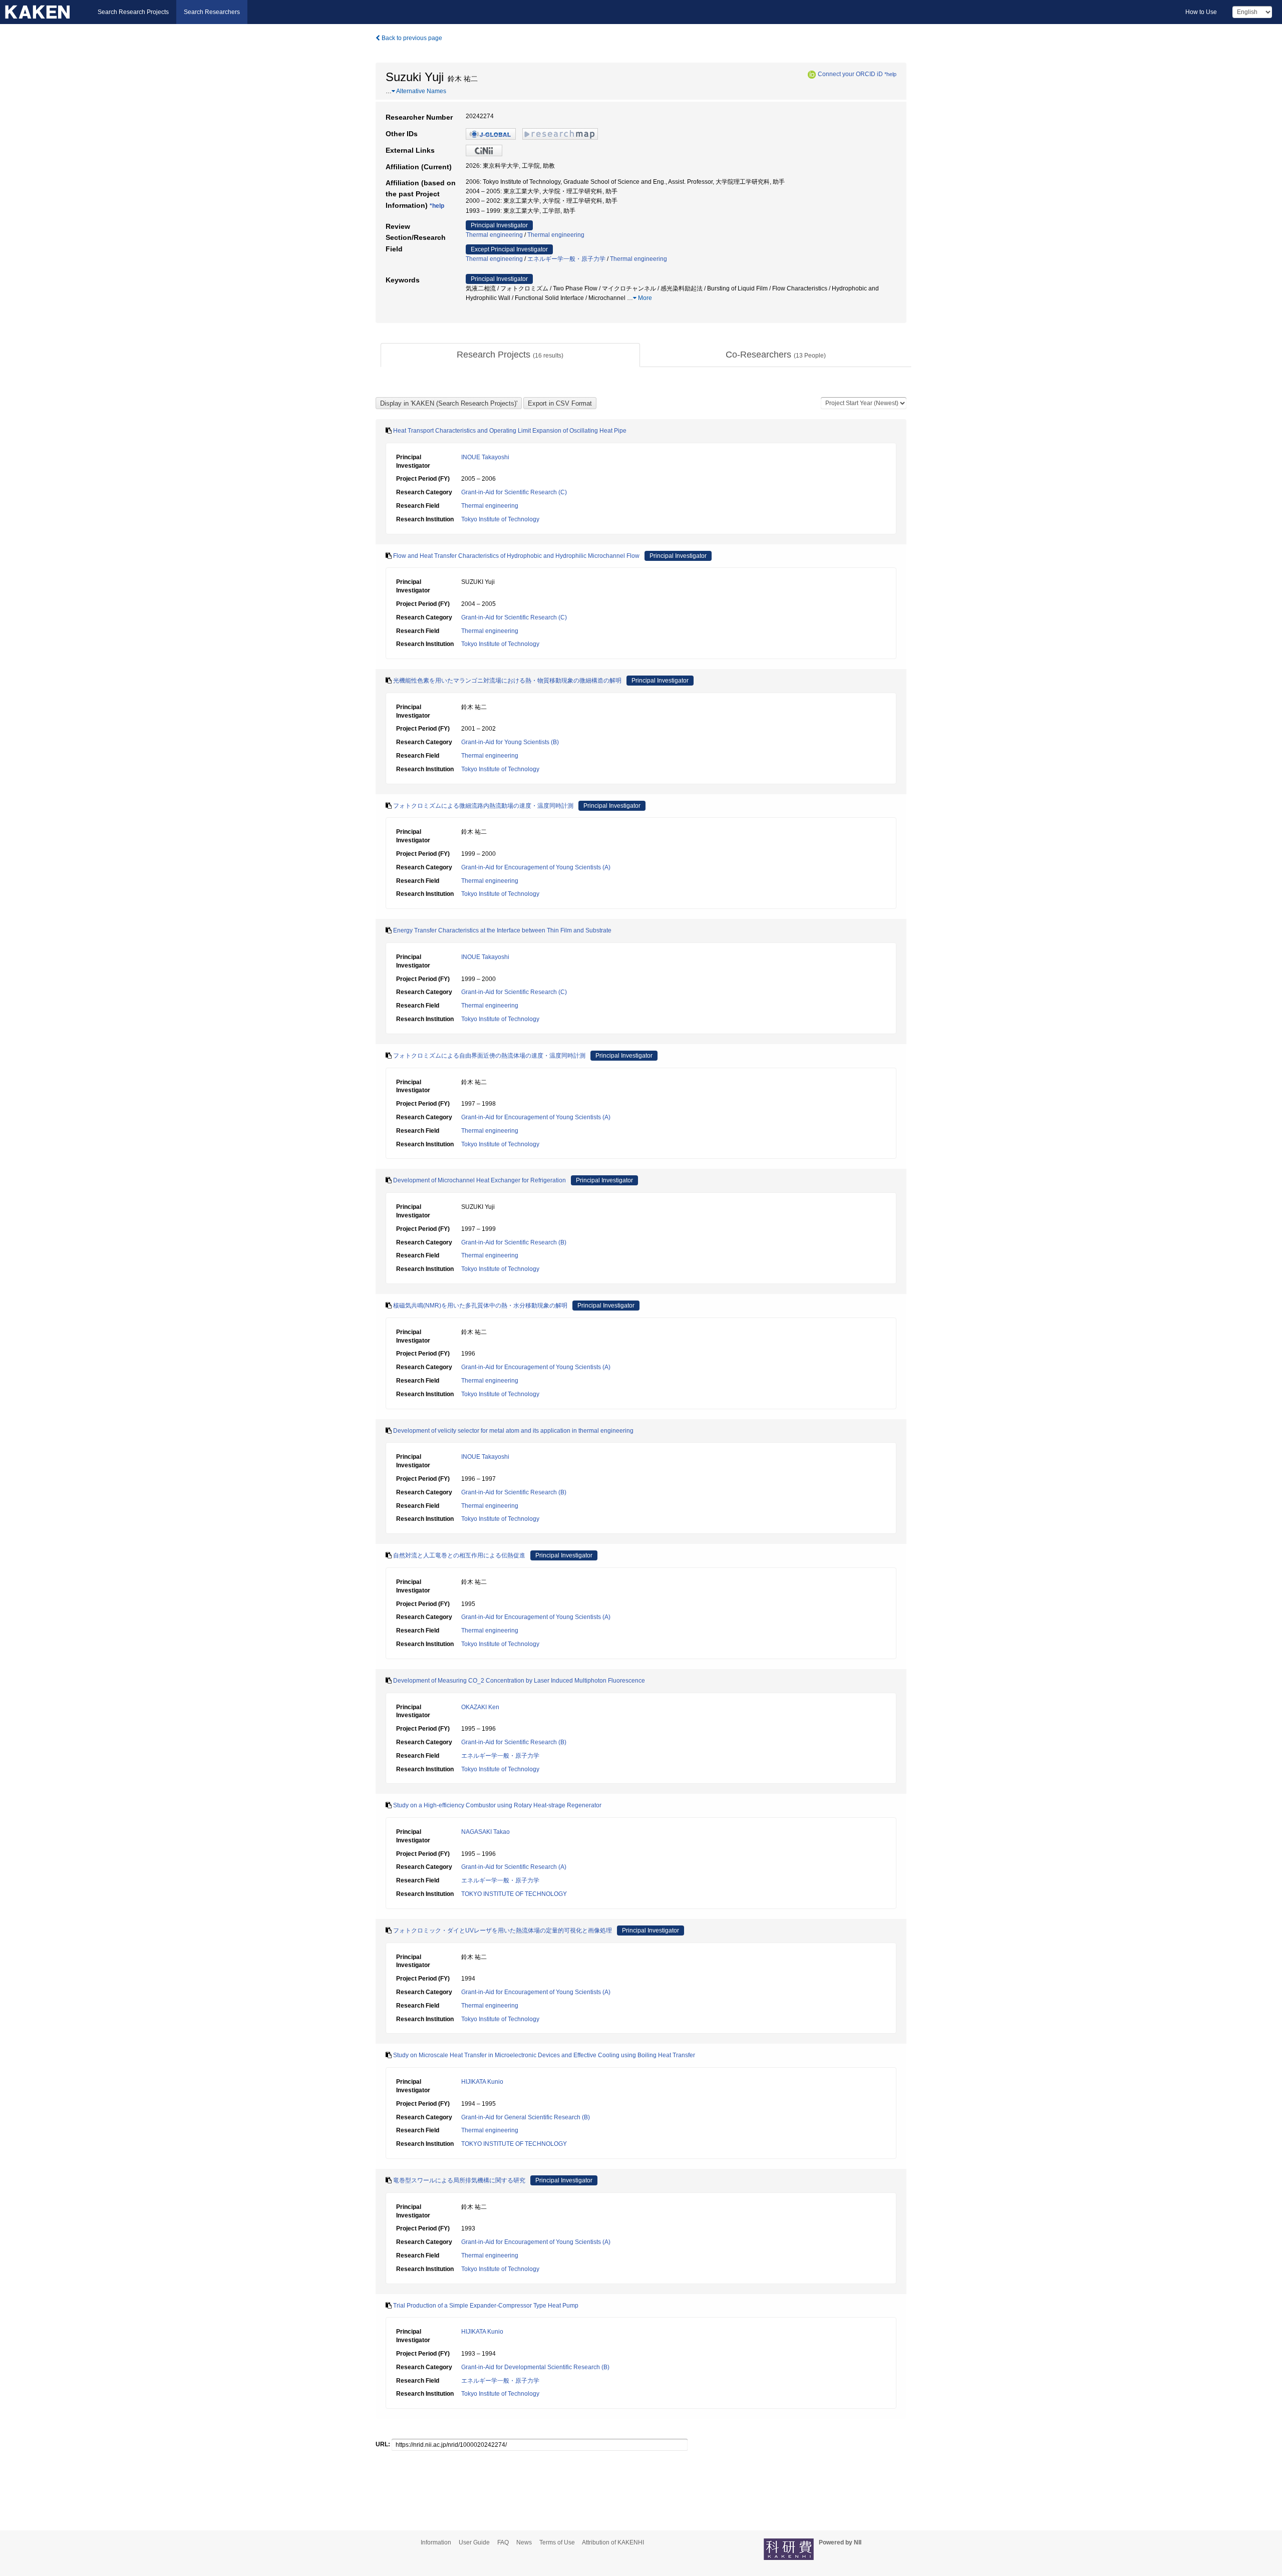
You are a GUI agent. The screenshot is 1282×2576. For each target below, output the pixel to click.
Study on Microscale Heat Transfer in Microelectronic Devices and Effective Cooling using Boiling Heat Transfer (544, 2055)
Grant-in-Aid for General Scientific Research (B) (526, 2117)
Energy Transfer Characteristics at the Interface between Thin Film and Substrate (502, 930)
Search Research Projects (133, 12)
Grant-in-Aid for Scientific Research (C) (514, 492)
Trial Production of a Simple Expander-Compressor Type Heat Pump (486, 2306)
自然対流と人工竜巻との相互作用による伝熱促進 (459, 1555)
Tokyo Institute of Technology (500, 519)
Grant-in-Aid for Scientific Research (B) (514, 1242)
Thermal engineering (494, 235)
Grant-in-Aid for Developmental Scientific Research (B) (535, 2367)
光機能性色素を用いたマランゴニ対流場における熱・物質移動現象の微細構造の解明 (507, 681)
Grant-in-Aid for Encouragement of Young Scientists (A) (536, 867)
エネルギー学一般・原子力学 (566, 259)
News (524, 2542)
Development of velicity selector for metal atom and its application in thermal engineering (513, 1431)
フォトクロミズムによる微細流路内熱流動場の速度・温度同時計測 (483, 806)
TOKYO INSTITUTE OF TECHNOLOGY (514, 1894)
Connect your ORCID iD (850, 74)
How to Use (1201, 12)
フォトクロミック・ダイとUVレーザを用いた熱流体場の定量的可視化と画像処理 (503, 1930)
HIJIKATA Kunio (482, 2082)
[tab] (510, 355)
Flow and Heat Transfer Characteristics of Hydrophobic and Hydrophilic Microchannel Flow (516, 556)
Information (436, 2542)
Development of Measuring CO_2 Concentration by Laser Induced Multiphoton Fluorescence (519, 1681)
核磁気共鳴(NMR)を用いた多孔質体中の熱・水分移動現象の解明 (480, 1306)
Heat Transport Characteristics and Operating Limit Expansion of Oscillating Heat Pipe (510, 431)
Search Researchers (212, 12)
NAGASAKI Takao (486, 1832)
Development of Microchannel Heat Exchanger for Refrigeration (479, 1180)
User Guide (474, 2542)
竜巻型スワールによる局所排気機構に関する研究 (459, 2180)
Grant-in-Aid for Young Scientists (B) (510, 742)
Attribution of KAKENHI (613, 2542)
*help (890, 74)
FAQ (503, 2542)
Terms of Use (557, 2542)
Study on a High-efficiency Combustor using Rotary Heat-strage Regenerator (497, 1805)
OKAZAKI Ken (480, 1707)
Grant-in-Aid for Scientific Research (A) (514, 1867)
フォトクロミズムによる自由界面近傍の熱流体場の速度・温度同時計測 (489, 1056)
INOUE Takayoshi (485, 457)
